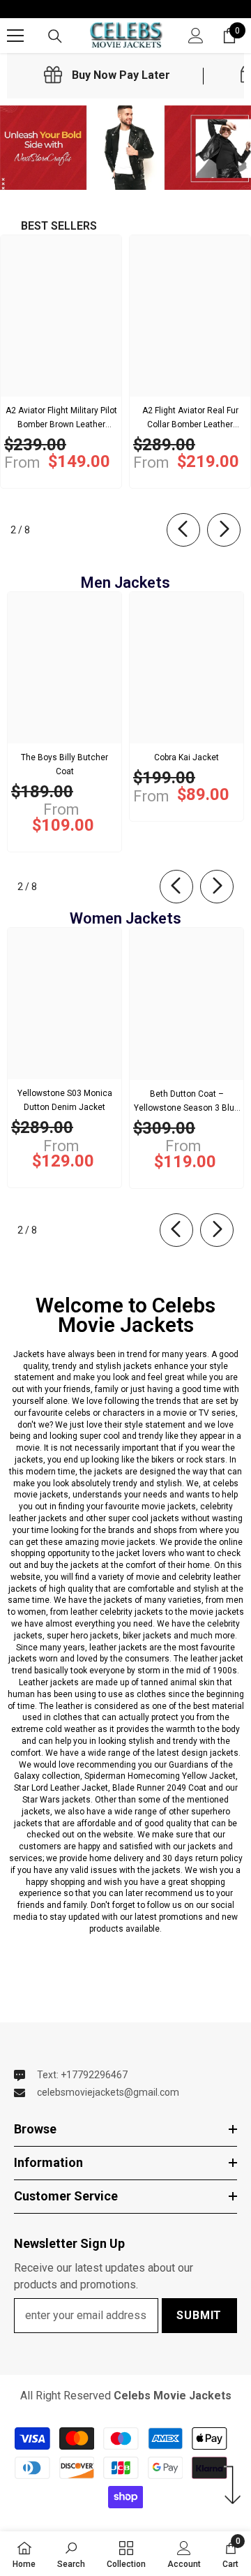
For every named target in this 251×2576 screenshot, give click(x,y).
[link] (107, 75)
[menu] (15, 36)
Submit (199, 2315)
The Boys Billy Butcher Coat (64, 764)
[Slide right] (224, 530)
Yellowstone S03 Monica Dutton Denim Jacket (65, 1100)
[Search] (55, 36)
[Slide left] (183, 530)
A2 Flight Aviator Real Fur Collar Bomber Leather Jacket (190, 419)
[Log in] (196, 36)
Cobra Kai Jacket (187, 757)
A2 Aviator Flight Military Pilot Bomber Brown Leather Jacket (61, 419)
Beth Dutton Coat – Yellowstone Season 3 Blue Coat (187, 1102)
